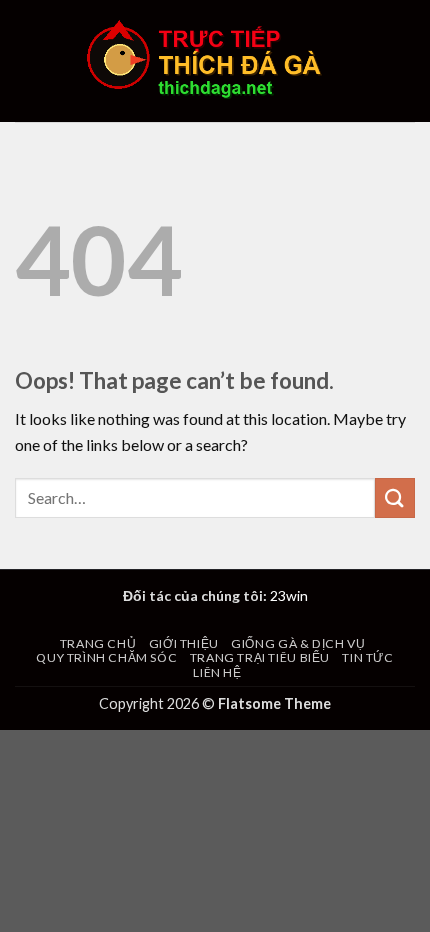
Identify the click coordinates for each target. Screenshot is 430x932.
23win (289, 595)
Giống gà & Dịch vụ (298, 643)
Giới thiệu (184, 643)
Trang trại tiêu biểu (260, 657)
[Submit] (395, 497)
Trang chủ (98, 643)
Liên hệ (217, 672)
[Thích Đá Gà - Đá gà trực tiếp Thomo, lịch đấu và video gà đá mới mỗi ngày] (215, 61)
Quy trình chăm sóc (106, 657)
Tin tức (367, 657)
